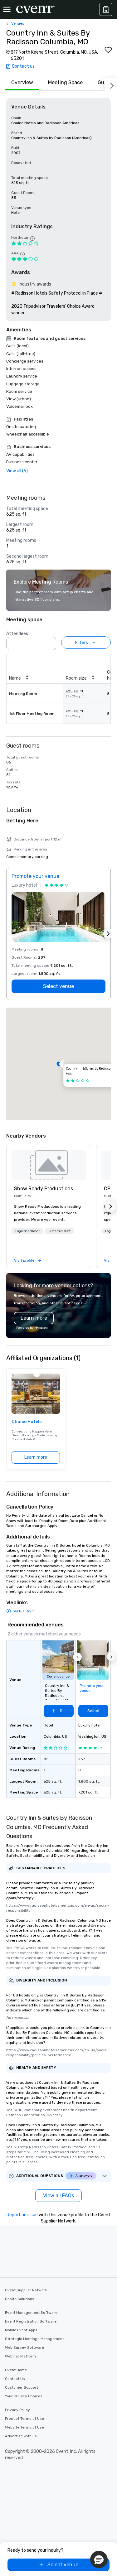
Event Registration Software (31, 2321)
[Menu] (7, 9)
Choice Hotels (27, 1422)
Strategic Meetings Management (34, 2339)
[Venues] (106, 9)
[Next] (111, 84)
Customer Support (22, 2387)
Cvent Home (16, 2370)
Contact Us (15, 2379)
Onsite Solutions (20, 2299)
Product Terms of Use (24, 2419)
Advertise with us (21, 2436)
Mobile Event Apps (21, 2330)
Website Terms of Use (24, 2427)
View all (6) (17, 471)
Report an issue (22, 2215)
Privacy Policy (17, 2410)
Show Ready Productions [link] (44, 1189)
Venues (18, 23)
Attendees (17, 634)
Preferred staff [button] (59, 1231)
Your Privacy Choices (24, 2396)
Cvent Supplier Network (26, 2290)
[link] (49, 1165)
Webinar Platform (20, 2356)
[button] (50, 642)
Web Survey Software (24, 2347)
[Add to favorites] (108, 50)
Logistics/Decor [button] (27, 1231)
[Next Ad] (108, 934)
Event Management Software (31, 2313)
